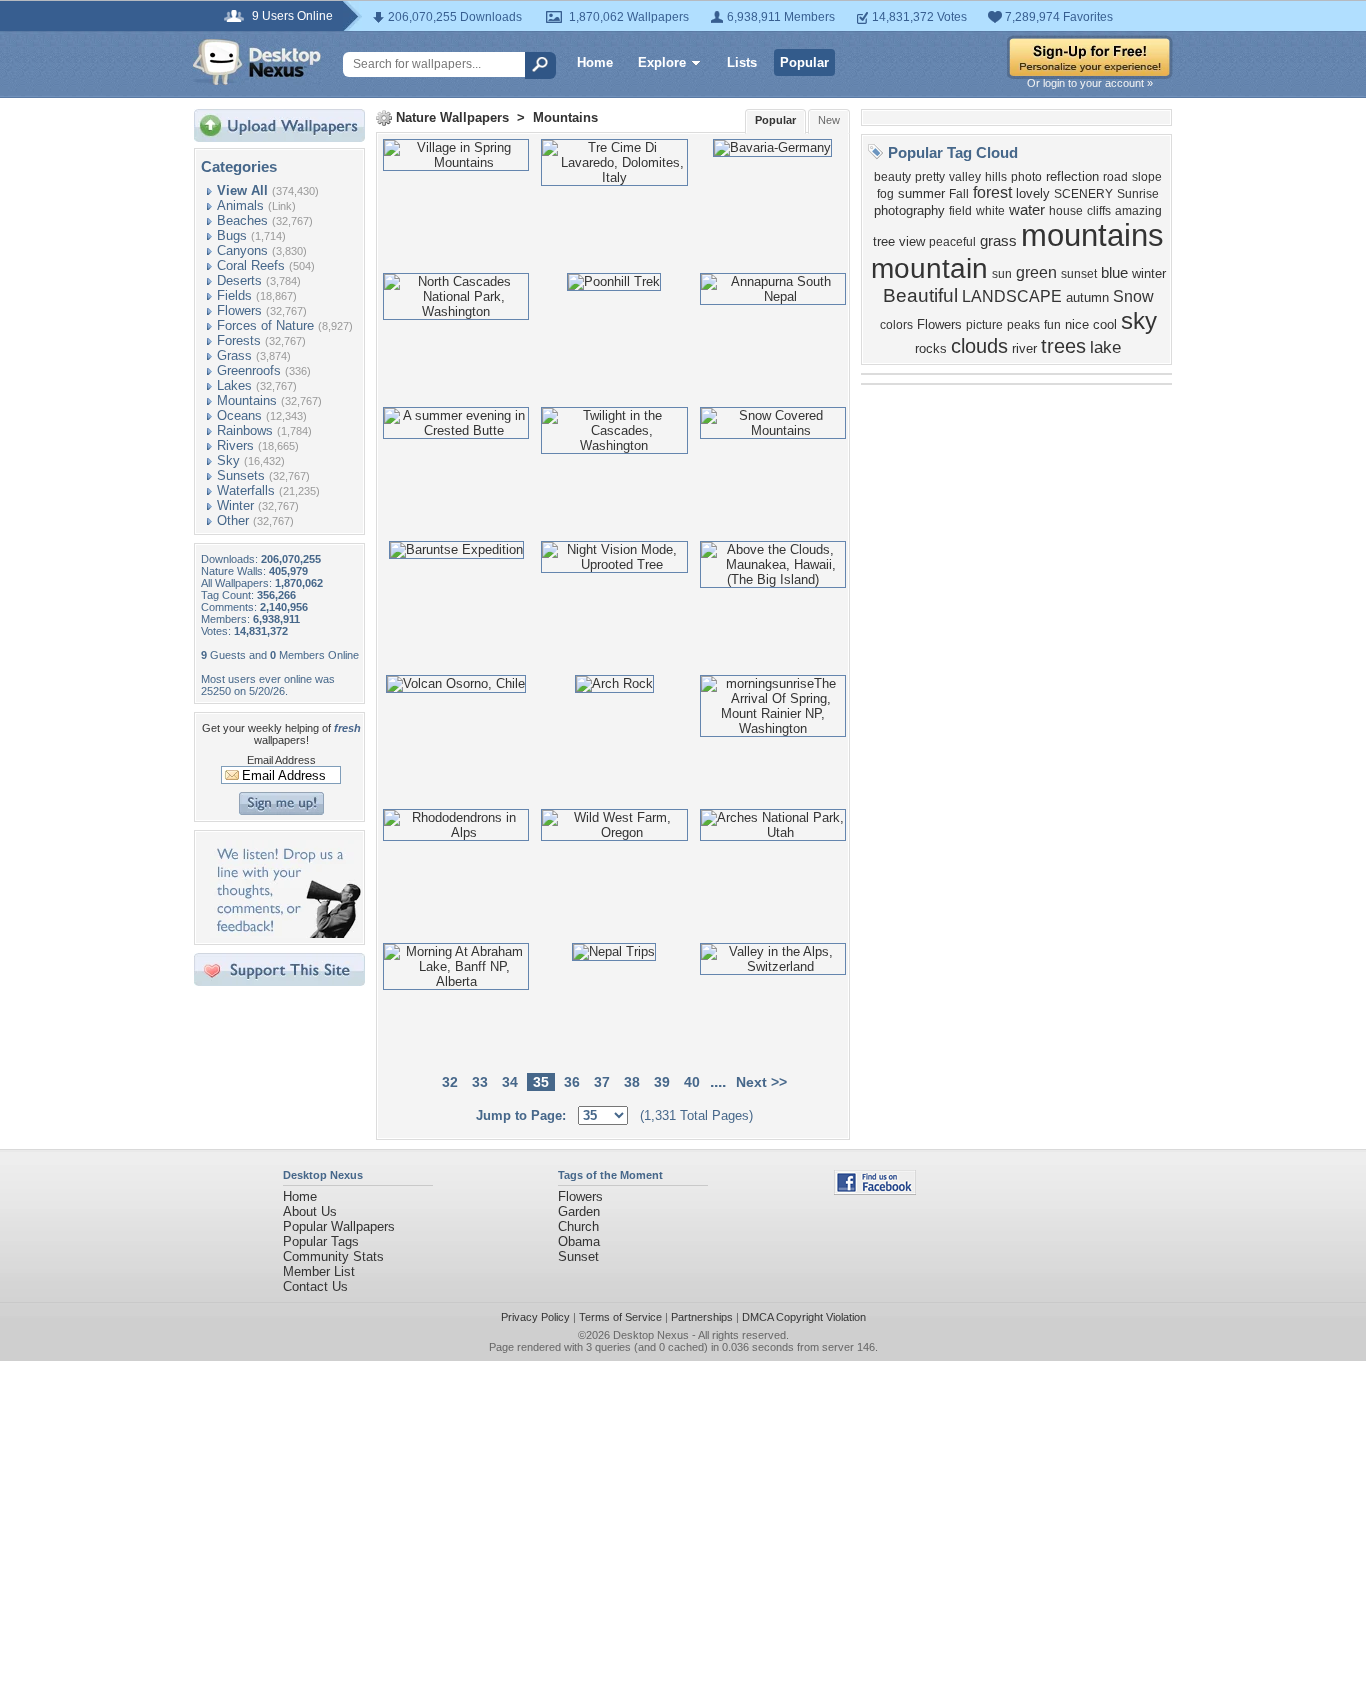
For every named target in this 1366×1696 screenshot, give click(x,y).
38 (632, 1082)
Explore (662, 62)
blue (1114, 273)
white (990, 211)
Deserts (239, 280)
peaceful (952, 242)
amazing (1138, 211)
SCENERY (1083, 194)
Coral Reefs (251, 265)
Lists (742, 62)
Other (233, 520)
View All (242, 190)
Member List (319, 1271)
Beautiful (920, 295)
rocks (931, 348)
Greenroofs (249, 370)
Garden (579, 1211)
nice (1077, 324)
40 (692, 1082)
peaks (1023, 325)
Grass (234, 355)
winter (1149, 273)
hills (996, 177)
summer (921, 193)
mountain (929, 268)
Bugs (232, 235)
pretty (930, 177)
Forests (239, 340)
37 (602, 1082)
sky (1139, 320)
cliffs (1099, 211)
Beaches (242, 220)
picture (984, 325)
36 (572, 1082)
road (1115, 177)
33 (480, 1082)
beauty (892, 177)
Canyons (242, 250)
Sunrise (1138, 194)
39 (662, 1082)
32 (450, 1082)
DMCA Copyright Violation (804, 1317)
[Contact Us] (285, 933)
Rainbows (245, 430)
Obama (579, 1241)
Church (578, 1226)
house (1066, 211)
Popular (804, 62)
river (1024, 348)
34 (510, 1082)
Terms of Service (620, 1317)
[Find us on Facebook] (875, 1190)
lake (1105, 347)
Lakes (234, 385)
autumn (1087, 297)
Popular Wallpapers (339, 1226)
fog (885, 194)
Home (595, 62)
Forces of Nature (265, 325)
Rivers (235, 445)
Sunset (578, 1256)
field (960, 211)
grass (998, 241)
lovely (1033, 193)
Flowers (239, 310)
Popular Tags (321, 1241)
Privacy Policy (535, 1317)
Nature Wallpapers (452, 117)
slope (1147, 177)
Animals (240, 205)
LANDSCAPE (1012, 296)
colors (896, 325)
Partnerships (702, 1317)
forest (992, 192)
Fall (959, 194)
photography (909, 210)
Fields (234, 295)
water (1027, 210)
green (1036, 272)
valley (965, 177)
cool (1105, 324)
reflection (1072, 176)
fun (1052, 325)
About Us (310, 1211)
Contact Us (315, 1286)
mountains (1092, 235)
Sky (228, 460)
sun (1002, 274)
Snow (1133, 296)
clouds (979, 346)
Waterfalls (246, 490)
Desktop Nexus (651, 1335)
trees (1063, 346)
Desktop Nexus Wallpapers (257, 62)
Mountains (247, 400)
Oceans (239, 415)
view (912, 241)
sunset (1079, 274)
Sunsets (241, 475)
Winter (235, 505)
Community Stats (333, 1256)
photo (1026, 177)
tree (884, 241)
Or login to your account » (1090, 83)
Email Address (281, 760)
